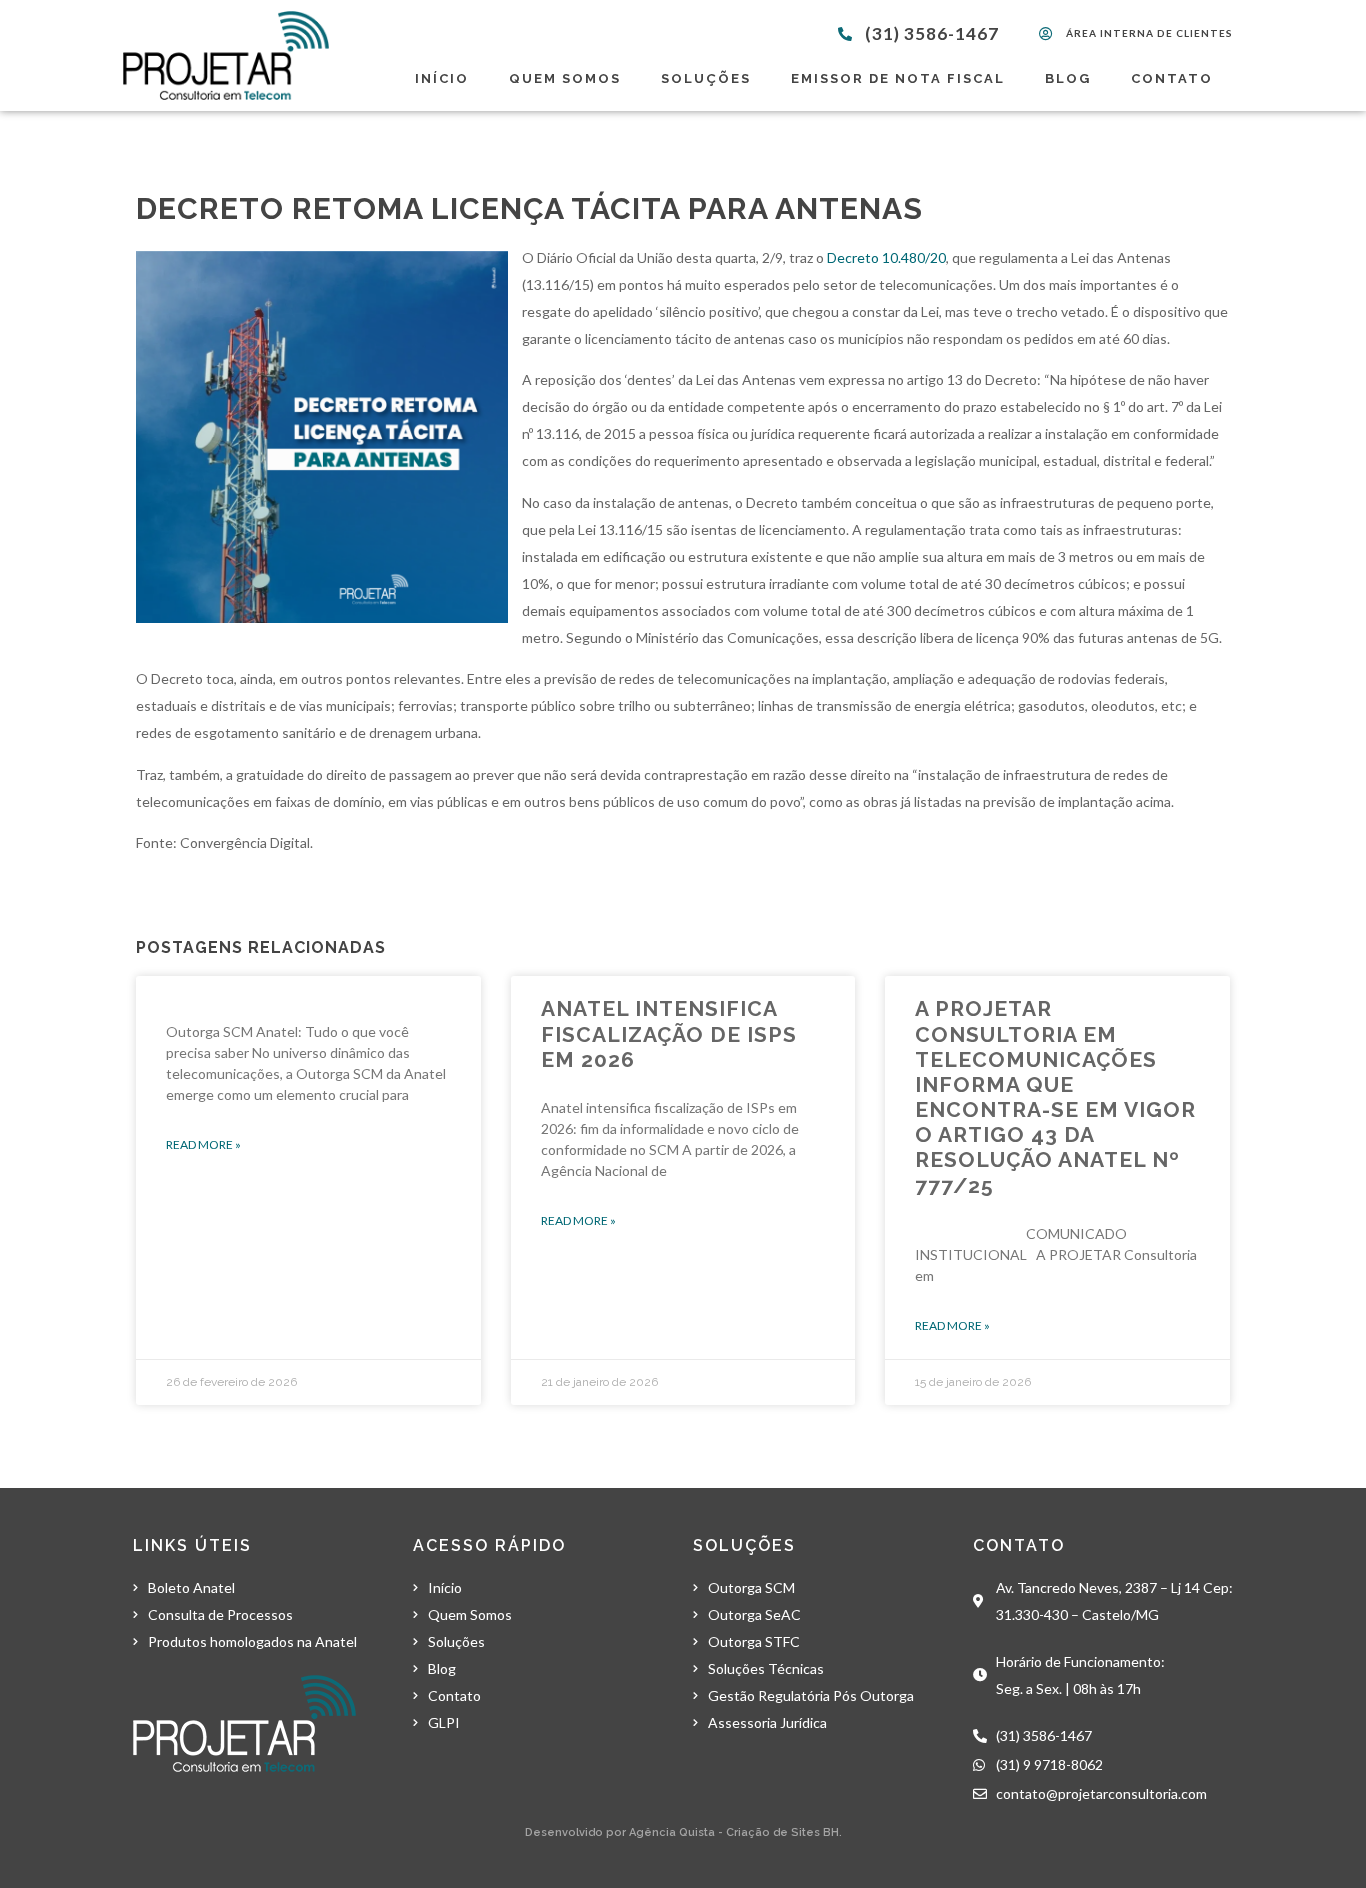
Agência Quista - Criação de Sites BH (734, 1832)
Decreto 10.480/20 (886, 257)
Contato (1172, 78)
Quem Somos (565, 78)
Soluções (706, 78)
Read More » (203, 1144)
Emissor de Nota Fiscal (898, 78)
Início (442, 78)
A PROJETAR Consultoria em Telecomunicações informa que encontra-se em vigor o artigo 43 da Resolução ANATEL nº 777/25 (1055, 1096)
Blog (1068, 78)
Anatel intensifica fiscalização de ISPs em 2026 (669, 1033)
